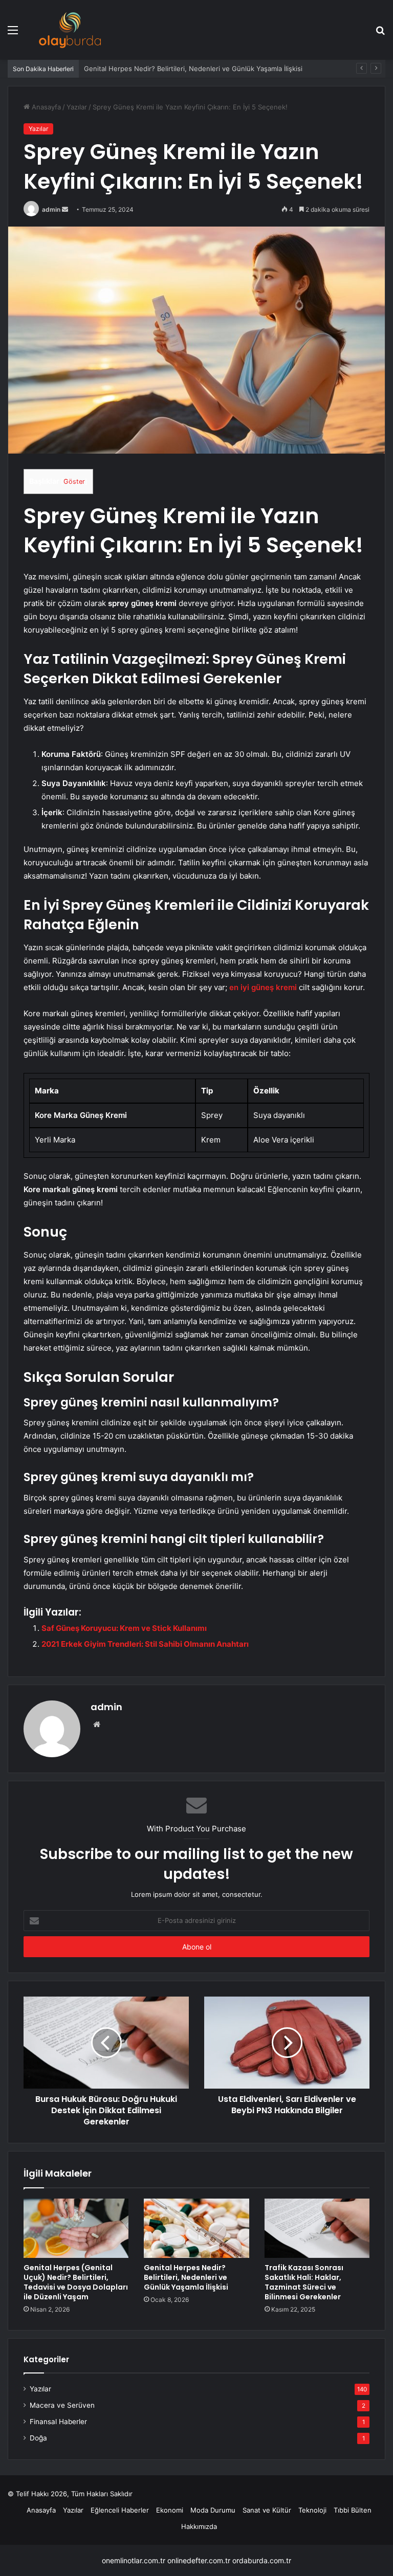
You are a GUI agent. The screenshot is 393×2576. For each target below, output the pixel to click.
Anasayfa (45, 107)
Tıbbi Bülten (353, 2510)
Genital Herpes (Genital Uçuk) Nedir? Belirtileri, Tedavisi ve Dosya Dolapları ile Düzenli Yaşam (76, 2282)
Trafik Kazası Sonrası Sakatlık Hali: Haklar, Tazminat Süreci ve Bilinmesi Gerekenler (304, 2282)
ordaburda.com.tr (262, 2560)
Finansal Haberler (58, 2422)
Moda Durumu (213, 2510)
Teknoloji (312, 2510)
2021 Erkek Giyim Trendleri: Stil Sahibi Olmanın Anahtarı (145, 1644)
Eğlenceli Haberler (120, 2510)
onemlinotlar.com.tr (134, 2560)
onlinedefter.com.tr (199, 2560)
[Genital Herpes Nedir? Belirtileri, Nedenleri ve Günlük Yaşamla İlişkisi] (196, 2228)
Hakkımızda (199, 2526)
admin (51, 209)
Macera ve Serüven (62, 2405)
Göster (74, 481)
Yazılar (77, 107)
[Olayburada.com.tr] (70, 30)
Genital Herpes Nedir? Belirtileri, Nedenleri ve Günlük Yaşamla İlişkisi (193, 69)
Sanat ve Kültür (267, 2510)
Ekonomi (170, 2510)
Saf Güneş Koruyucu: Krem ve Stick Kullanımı (124, 1628)
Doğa (38, 2438)
